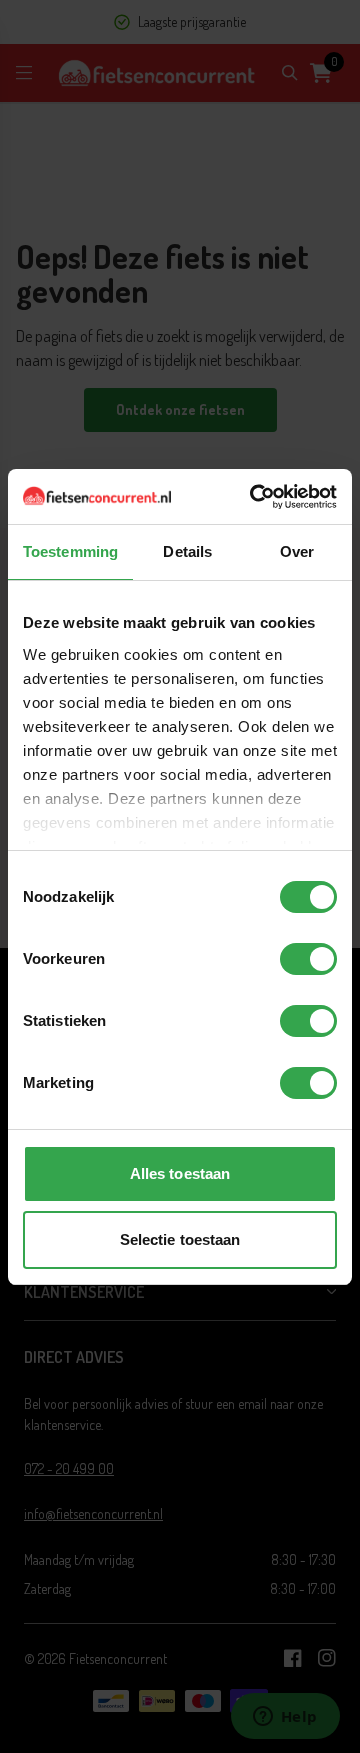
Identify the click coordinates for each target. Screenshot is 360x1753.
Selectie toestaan (180, 1239)
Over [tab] (297, 551)
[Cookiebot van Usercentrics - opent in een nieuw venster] (254, 497)
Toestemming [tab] (70, 551)
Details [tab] (187, 551)
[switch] (308, 959)
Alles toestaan (180, 1173)
